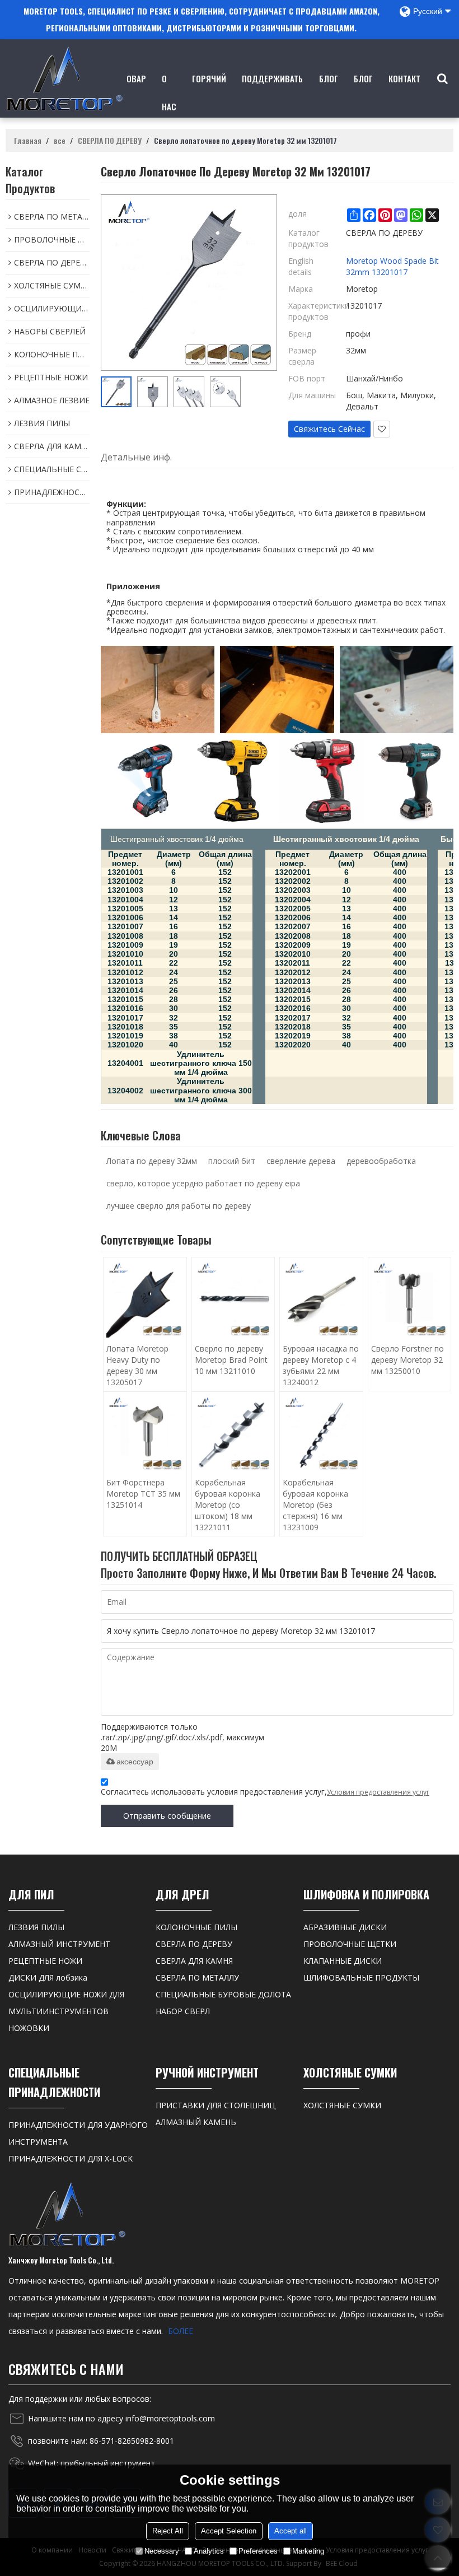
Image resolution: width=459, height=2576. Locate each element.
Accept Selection (229, 2531)
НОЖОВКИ (29, 2028)
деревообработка (381, 1161)
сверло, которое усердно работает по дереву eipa (203, 1183)
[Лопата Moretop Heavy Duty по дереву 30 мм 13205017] (145, 1299)
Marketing (308, 2551)
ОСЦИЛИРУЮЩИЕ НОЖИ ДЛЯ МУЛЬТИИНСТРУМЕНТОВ (66, 2003)
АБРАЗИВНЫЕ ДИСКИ (345, 1927)
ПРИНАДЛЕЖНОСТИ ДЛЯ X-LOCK (71, 2158)
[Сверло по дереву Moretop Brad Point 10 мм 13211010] (233, 1299)
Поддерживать (272, 78)
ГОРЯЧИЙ (209, 78)
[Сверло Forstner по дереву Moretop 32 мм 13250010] (410, 1299)
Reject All (168, 2531)
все (60, 141)
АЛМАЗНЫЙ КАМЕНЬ (196, 2122)
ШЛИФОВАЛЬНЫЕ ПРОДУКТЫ (361, 1978)
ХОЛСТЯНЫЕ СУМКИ (342, 2105)
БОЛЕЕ (181, 2331)
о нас (169, 92)
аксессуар (135, 1762)
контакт (404, 78)
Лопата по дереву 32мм (152, 1161)
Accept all (291, 2531)
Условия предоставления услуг (378, 1792)
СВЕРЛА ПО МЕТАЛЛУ (197, 1978)
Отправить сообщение (167, 1816)
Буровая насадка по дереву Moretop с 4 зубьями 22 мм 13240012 (321, 1365)
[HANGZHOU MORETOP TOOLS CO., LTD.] (64, 78)
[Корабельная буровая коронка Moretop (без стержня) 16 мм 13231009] (321, 1433)
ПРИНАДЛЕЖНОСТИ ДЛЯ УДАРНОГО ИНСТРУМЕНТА (78, 2133)
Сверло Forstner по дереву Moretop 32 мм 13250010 (408, 1360)
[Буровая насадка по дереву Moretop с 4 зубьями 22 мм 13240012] (321, 1299)
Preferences (258, 2551)
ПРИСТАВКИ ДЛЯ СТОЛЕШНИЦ (216, 2105)
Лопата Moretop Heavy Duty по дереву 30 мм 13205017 (137, 1365)
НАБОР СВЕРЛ (183, 2011)
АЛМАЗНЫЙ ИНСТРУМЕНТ (59, 1944)
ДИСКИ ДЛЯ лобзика (48, 1978)
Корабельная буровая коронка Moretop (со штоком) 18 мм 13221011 (228, 1505)
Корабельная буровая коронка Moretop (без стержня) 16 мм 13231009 (315, 1505)
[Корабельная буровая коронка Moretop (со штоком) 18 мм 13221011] (233, 1433)
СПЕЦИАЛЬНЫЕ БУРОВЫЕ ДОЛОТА (223, 1994)
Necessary (162, 2551)
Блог (329, 78)
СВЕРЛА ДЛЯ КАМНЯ (194, 1961)
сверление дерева (301, 1161)
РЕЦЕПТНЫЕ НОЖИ (45, 1961)
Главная (28, 141)
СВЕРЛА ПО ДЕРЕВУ (110, 141)
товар (134, 78)
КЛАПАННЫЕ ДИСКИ (343, 1961)
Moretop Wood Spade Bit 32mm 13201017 (392, 266)
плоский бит (232, 1161)
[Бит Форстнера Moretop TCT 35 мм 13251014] (145, 1433)
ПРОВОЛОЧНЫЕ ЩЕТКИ (350, 1944)
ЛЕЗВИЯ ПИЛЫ (36, 1927)
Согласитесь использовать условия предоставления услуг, (265, 1792)
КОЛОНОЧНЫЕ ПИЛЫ (196, 1927)
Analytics (209, 2551)
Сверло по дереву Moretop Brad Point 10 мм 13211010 (231, 1360)
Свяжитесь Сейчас (329, 429)
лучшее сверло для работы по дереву (179, 1206)
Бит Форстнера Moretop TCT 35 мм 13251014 (143, 1494)
